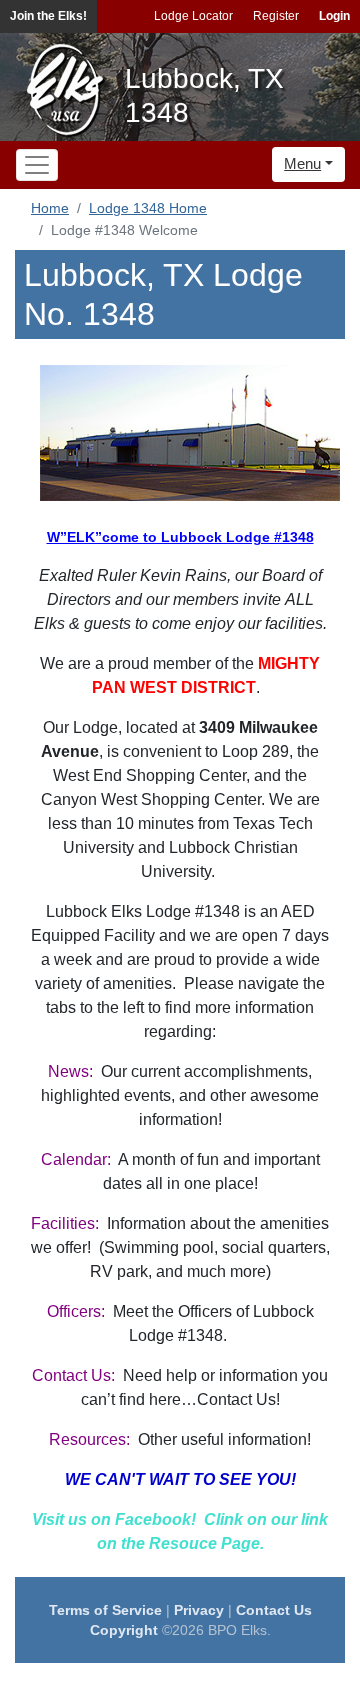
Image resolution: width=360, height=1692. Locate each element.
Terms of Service (105, 1610)
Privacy (199, 1610)
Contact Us (274, 1610)
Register (276, 16)
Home (50, 208)
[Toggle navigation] (37, 165)
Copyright (124, 1630)
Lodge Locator (193, 16)
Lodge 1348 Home (148, 208)
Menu (302, 163)
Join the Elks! (48, 16)
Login (334, 16)
